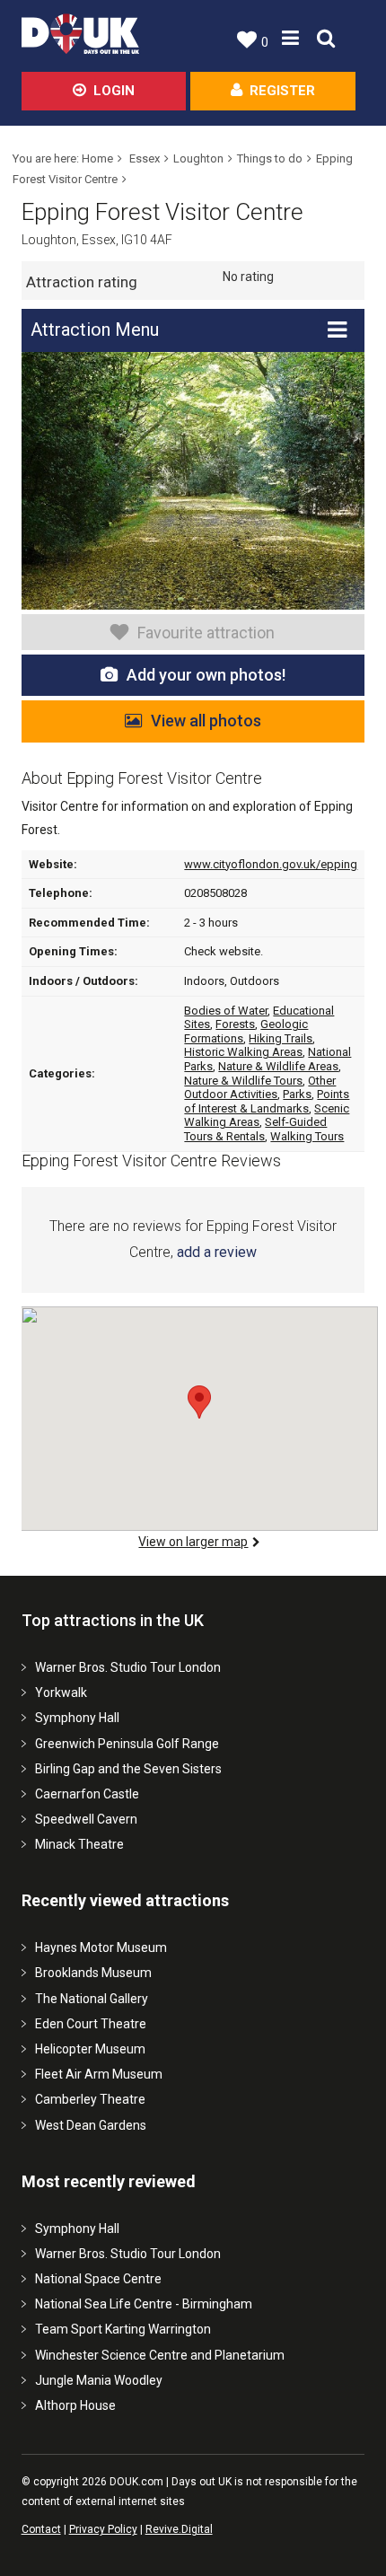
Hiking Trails (281, 1038)
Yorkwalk (61, 1692)
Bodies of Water (226, 1011)
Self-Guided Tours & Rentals (255, 1129)
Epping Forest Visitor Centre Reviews (151, 1161)
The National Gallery (92, 1999)
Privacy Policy (103, 2529)
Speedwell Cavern (86, 1819)
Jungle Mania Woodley (99, 2380)
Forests (235, 1024)
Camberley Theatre (90, 2099)
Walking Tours (307, 1136)
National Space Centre (98, 2279)
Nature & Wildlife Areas (278, 1066)
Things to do (270, 158)
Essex (145, 158)
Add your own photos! (206, 675)
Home (97, 158)
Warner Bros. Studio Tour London (128, 1667)
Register (282, 91)
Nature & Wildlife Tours (243, 1081)
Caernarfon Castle (87, 1794)
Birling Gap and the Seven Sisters (128, 1769)
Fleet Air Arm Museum (99, 2074)
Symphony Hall (77, 1718)
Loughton (198, 158)
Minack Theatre (79, 1844)
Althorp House (75, 2405)
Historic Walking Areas (243, 1052)
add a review (217, 1252)
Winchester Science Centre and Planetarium (160, 2355)
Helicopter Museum (90, 2049)
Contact (41, 2529)
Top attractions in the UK (113, 1620)
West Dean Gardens (91, 2125)
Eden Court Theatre (91, 2024)
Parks (297, 1094)
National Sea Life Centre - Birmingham (144, 2304)
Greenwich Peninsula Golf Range (127, 1744)
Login (114, 91)
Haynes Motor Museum (101, 1947)
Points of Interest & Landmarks (267, 1101)
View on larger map (193, 1542)
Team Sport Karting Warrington (123, 2329)
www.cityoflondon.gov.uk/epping (271, 864)
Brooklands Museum (93, 1973)
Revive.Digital (179, 2529)
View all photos (206, 721)
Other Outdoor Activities (260, 1088)
